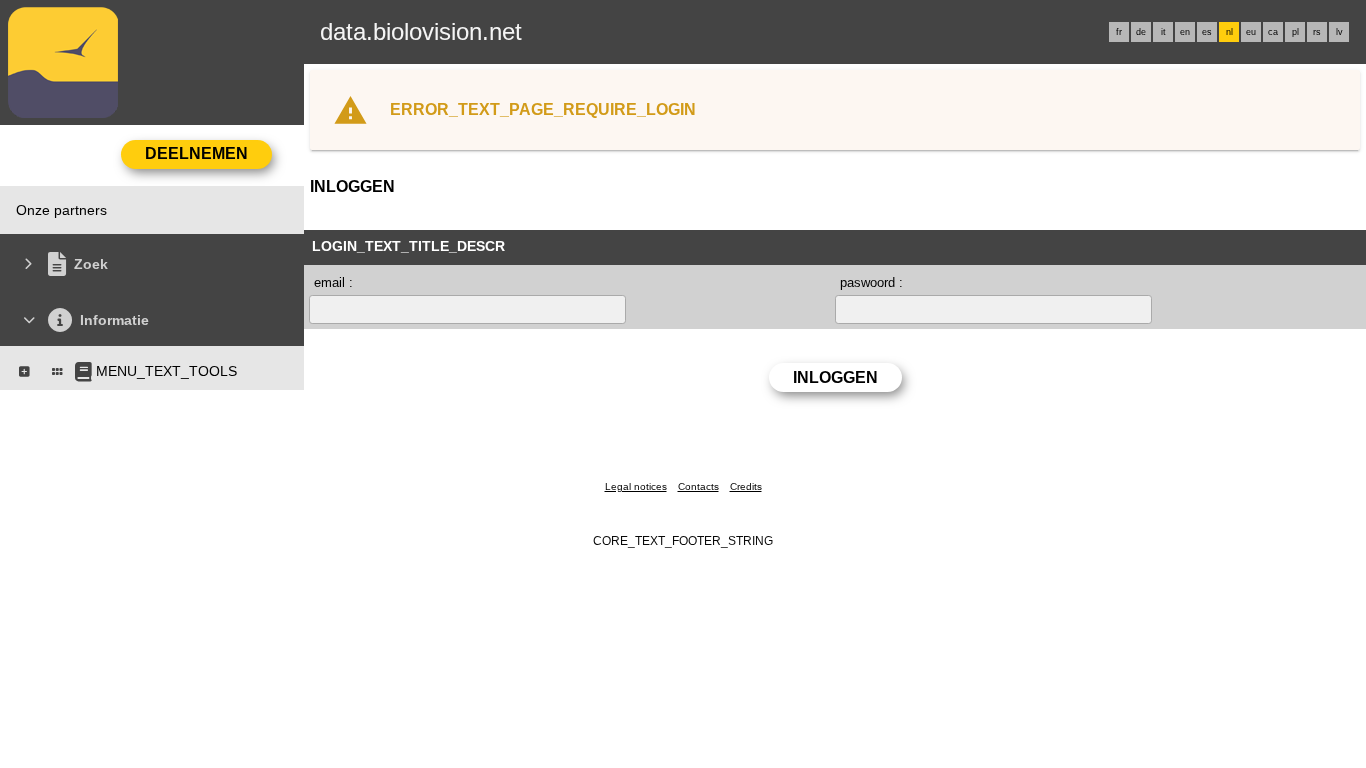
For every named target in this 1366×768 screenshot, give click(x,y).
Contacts (698, 486)
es (1207, 32)
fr (1119, 32)
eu (1251, 32)
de (1141, 32)
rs (1317, 32)
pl (1295, 32)
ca (1273, 32)
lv (1339, 32)
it (1163, 32)
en (1185, 32)
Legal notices (636, 486)
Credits (746, 486)
